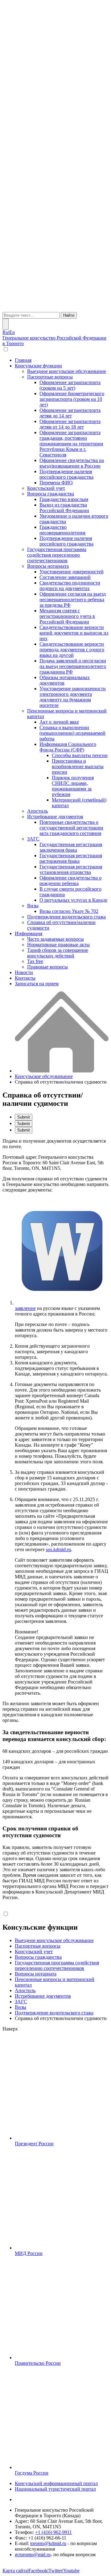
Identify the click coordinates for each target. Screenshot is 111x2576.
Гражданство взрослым (64, 499)
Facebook (38, 2571)
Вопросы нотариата (48, 566)
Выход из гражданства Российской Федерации (64, 508)
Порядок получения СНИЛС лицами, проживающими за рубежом (73, 786)
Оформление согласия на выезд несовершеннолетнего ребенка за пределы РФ (73, 599)
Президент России (34, 2144)
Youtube (71, 2571)
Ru (5, 332)
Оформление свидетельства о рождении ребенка (70, 881)
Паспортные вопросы (50, 377)
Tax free (35, 961)
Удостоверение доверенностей (72, 572)
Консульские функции (38, 366)
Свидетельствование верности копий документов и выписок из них (74, 633)
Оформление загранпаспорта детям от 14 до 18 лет (70, 424)
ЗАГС (33, 839)
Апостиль (37, 811)
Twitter (55, 2571)
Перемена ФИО (56, 483)
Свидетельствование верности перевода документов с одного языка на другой (72, 650)
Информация (29, 933)
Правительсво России (38, 2363)
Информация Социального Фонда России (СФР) (68, 747)
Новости (24, 972)
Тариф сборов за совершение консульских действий (58, 953)
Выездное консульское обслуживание (67, 371)
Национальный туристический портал (55, 2489)
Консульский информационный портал (56, 2483)
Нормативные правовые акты (58, 945)
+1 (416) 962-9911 (53, 2532)
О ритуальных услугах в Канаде (73, 900)
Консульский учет (46, 488)
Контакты (25, 978)
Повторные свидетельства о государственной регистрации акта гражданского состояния (71, 828)
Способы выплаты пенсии (80, 755)
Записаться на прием (37, 984)
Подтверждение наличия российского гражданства (66, 474)
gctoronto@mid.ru (33, 2555)
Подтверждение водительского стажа (66, 917)
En (12, 332)
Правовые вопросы (47, 967)
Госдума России (32, 2473)
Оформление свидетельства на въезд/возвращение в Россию (72, 463)
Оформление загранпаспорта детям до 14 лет (70, 413)
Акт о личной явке (59, 722)
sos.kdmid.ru (58, 1549)
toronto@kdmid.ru (48, 2543)
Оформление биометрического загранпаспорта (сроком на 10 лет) (72, 399)
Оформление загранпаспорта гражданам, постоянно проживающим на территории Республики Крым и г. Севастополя (71, 444)
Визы (33, 906)
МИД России (29, 2253)
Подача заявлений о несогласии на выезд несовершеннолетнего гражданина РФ (73, 666)
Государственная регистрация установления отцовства (71, 869)
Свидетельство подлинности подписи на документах (70, 586)
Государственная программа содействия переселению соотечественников (57, 555)
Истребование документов (55, 817)
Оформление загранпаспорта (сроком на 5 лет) (70, 385)
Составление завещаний (65, 577)
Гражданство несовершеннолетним (62, 530)
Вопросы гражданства (51, 494)
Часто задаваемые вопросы (55, 939)
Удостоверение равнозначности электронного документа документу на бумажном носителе (73, 697)
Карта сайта (15, 2571)
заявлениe (25, 1308)
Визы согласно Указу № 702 (69, 911)
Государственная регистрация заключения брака (71, 847)
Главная (23, 360)
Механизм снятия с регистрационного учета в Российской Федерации (67, 616)
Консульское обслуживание (44, 1076)
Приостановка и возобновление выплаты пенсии (78, 766)
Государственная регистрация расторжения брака (71, 858)
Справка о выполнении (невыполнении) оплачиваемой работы (72, 733)
